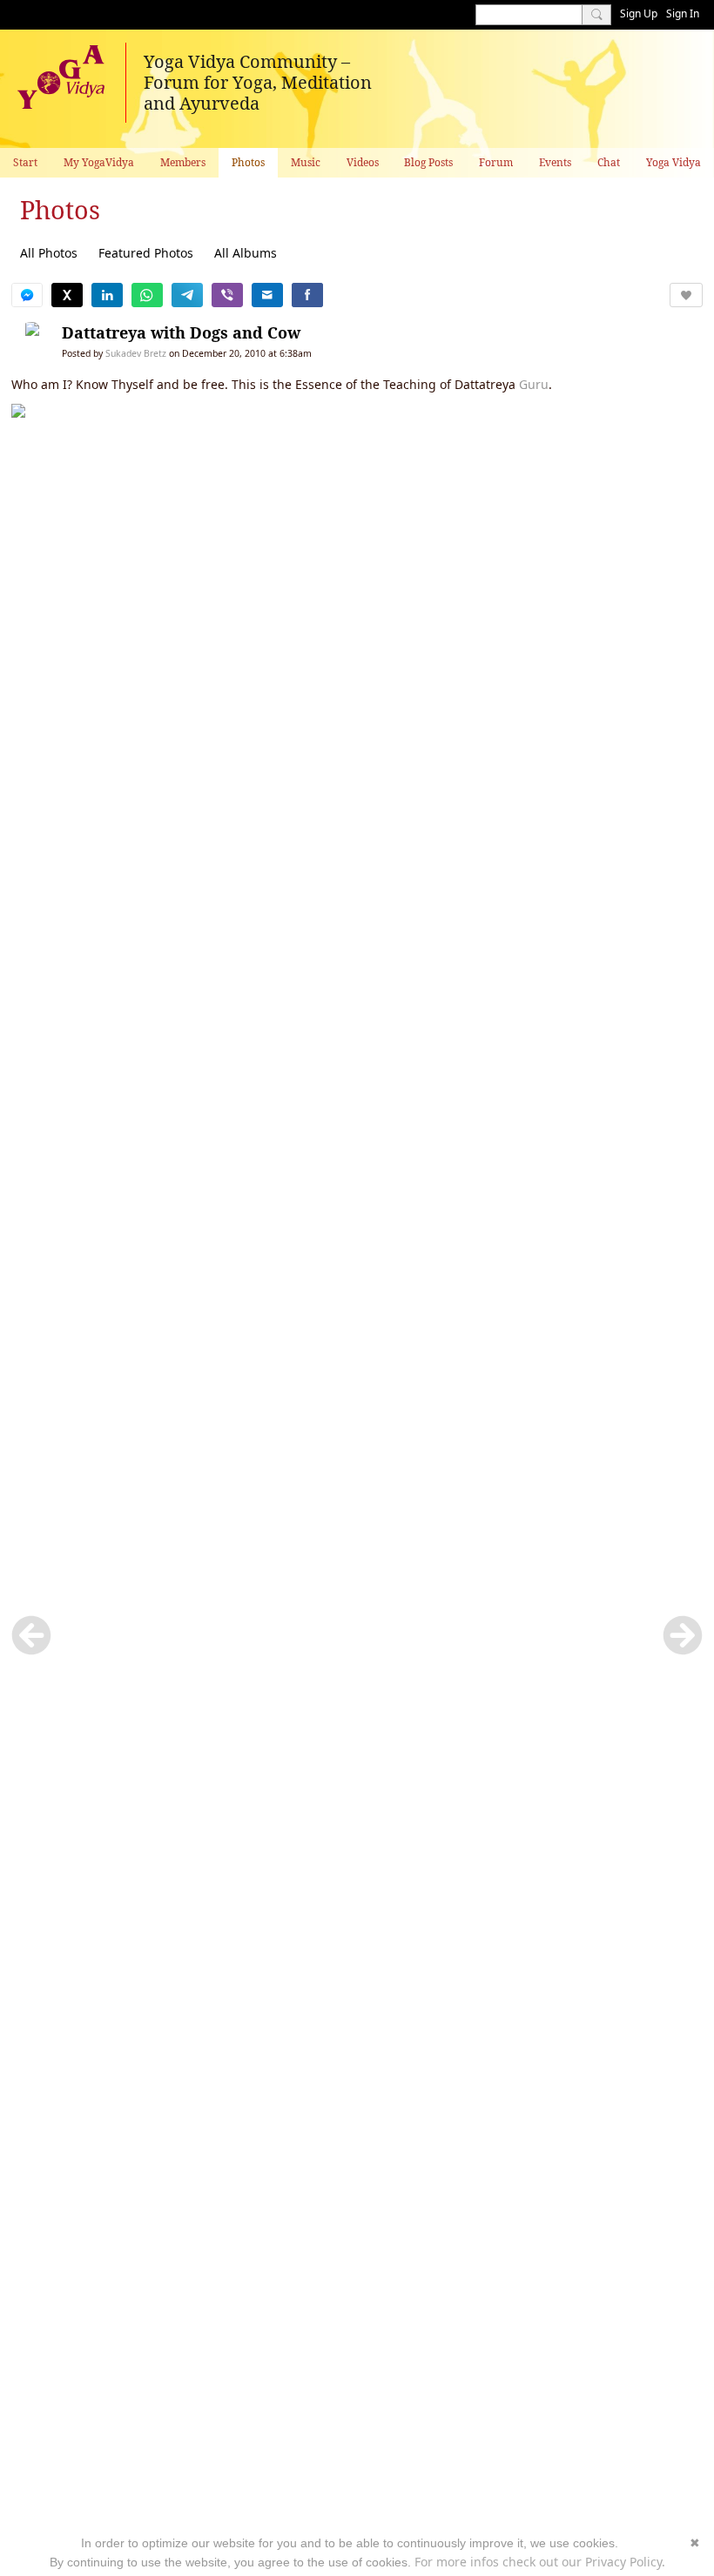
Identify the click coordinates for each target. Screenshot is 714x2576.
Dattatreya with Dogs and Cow (181, 332)
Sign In (683, 13)
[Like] (686, 295)
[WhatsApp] (147, 295)
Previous (31, 1635)
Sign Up (639, 13)
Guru (534, 384)
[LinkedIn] (107, 295)
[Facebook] (307, 295)
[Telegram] (187, 295)
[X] (67, 295)
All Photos (49, 253)
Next (683, 1635)
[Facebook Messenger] (27, 295)
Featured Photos (146, 253)
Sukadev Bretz (136, 353)
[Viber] (227, 295)
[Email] (267, 295)
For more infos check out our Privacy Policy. (540, 2562)
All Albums (246, 253)
